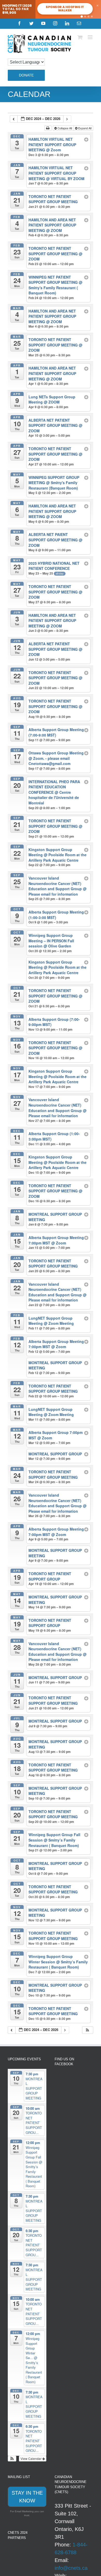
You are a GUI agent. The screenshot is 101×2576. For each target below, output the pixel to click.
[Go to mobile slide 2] (85, 16)
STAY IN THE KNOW (27, 2497)
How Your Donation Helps (65, 9)
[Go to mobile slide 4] (92, 16)
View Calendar (31, 2458)
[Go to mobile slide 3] (88, 16)
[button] (88, 2030)
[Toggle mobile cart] (80, 37)
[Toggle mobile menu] (91, 37)
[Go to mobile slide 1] (82, 16)
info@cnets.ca (71, 2568)
